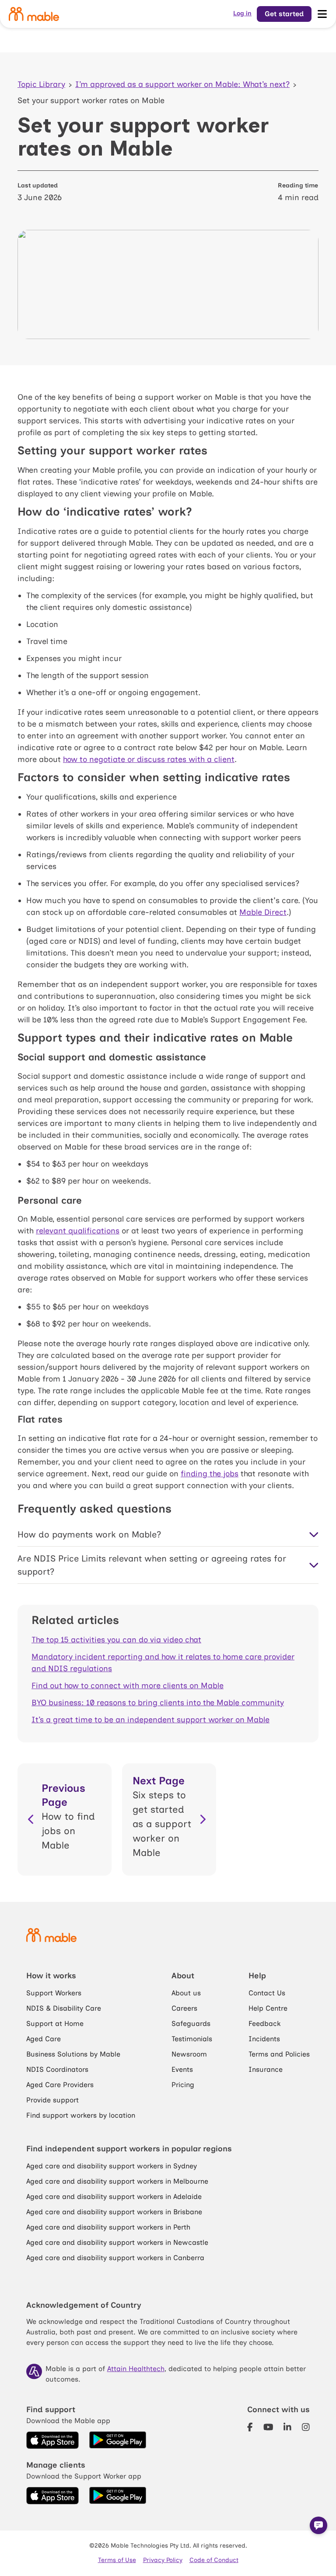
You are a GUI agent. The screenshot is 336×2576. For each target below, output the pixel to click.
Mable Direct (263, 912)
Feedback (264, 2024)
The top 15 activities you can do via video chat (116, 1640)
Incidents (264, 2039)
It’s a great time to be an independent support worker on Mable (150, 1720)
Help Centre (268, 2008)
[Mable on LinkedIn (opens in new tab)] (287, 2427)
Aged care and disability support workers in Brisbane (114, 2212)
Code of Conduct (214, 2560)
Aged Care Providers (60, 2085)
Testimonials (192, 2039)
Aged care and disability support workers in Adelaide (114, 2197)
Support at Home (55, 2024)
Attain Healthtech (136, 2369)
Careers (184, 2008)
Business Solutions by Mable (73, 2054)
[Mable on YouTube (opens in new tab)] (268, 2427)
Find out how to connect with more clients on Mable (128, 1686)
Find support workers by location (81, 2115)
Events (182, 2069)
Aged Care (44, 2039)
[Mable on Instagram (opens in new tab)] (306, 2427)
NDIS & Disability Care (64, 2008)
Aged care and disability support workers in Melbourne (117, 2181)
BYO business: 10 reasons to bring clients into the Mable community (158, 1703)
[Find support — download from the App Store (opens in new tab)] (52, 2440)
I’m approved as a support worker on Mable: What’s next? (182, 84)
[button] (318, 2525)
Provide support (52, 2100)
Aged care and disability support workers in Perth (108, 2227)
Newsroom (189, 2054)
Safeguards (191, 2024)
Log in (242, 13)
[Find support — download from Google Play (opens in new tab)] (118, 2440)
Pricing (183, 2085)
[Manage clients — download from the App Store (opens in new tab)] (52, 2496)
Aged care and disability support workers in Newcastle (117, 2242)
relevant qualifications (78, 1231)
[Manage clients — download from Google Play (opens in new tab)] (118, 2496)
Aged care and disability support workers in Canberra (115, 2258)
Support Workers (54, 1993)
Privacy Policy (163, 2560)
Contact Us (267, 1993)
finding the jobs (210, 1474)
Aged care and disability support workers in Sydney (112, 2166)
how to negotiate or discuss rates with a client (149, 759)
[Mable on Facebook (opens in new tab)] (250, 2427)
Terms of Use (117, 2560)
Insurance (266, 2069)
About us (186, 1993)
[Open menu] (322, 14)
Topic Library (41, 84)
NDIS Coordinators (57, 2069)
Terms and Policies (279, 2054)
